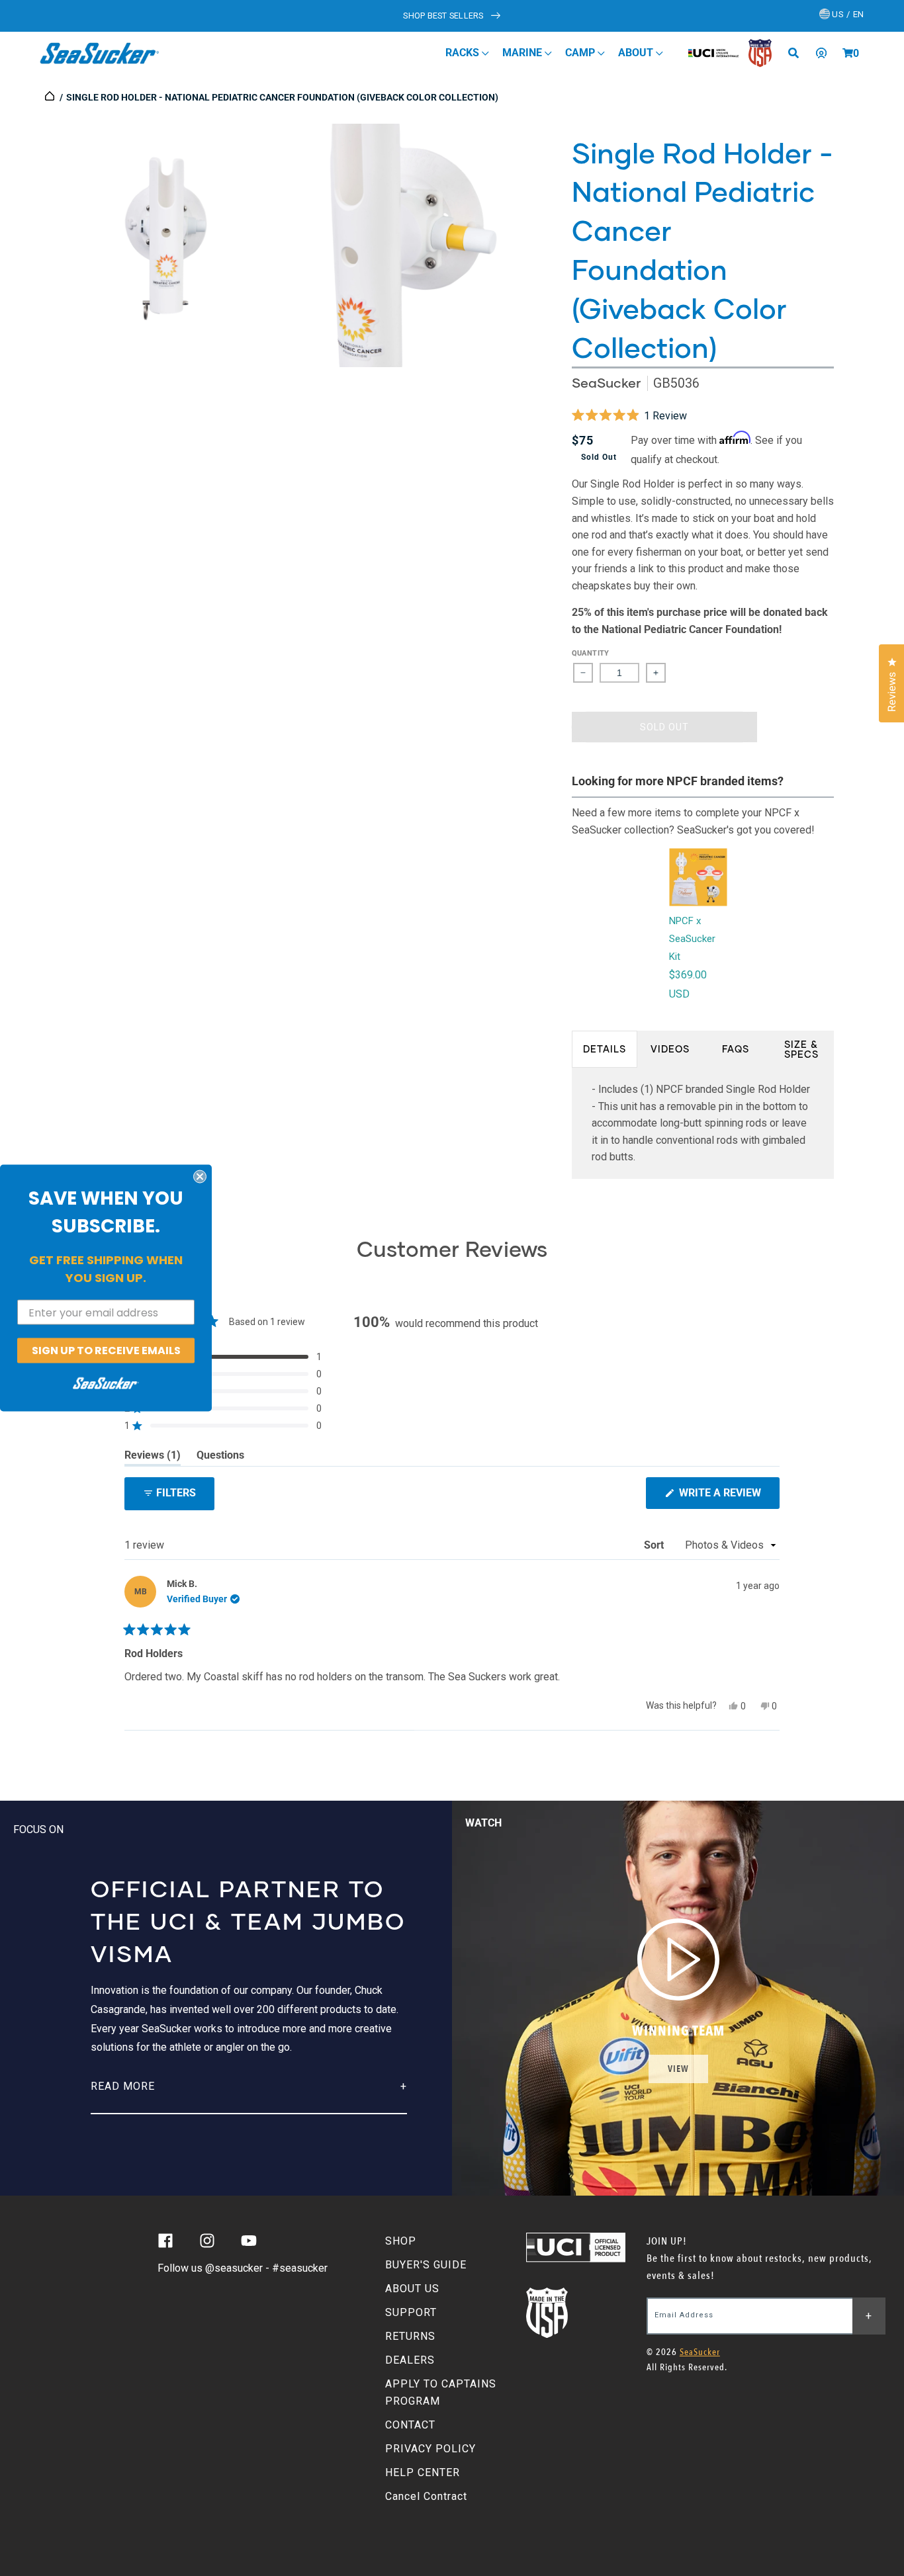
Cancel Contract (426, 2496)
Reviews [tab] (153, 1457)
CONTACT (410, 2425)
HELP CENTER (423, 2472)
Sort (655, 1545)
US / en (847, 14)
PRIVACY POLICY (430, 2449)
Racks (464, 53)
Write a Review (728, 1497)
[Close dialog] (200, 1177)
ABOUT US (412, 2289)
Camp (581, 53)
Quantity (591, 653)
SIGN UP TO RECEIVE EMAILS (106, 1351)
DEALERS (410, 2360)
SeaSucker (606, 383)
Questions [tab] (220, 1457)
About (637, 53)
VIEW (678, 2069)
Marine (523, 53)
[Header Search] (798, 53)
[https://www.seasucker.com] (51, 97)
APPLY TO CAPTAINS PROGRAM (441, 2392)
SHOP (401, 2241)
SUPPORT (411, 2312)
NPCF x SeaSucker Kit (692, 939)
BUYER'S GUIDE (426, 2265)
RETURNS (410, 2336)
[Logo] (100, 53)
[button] (848, 53)
